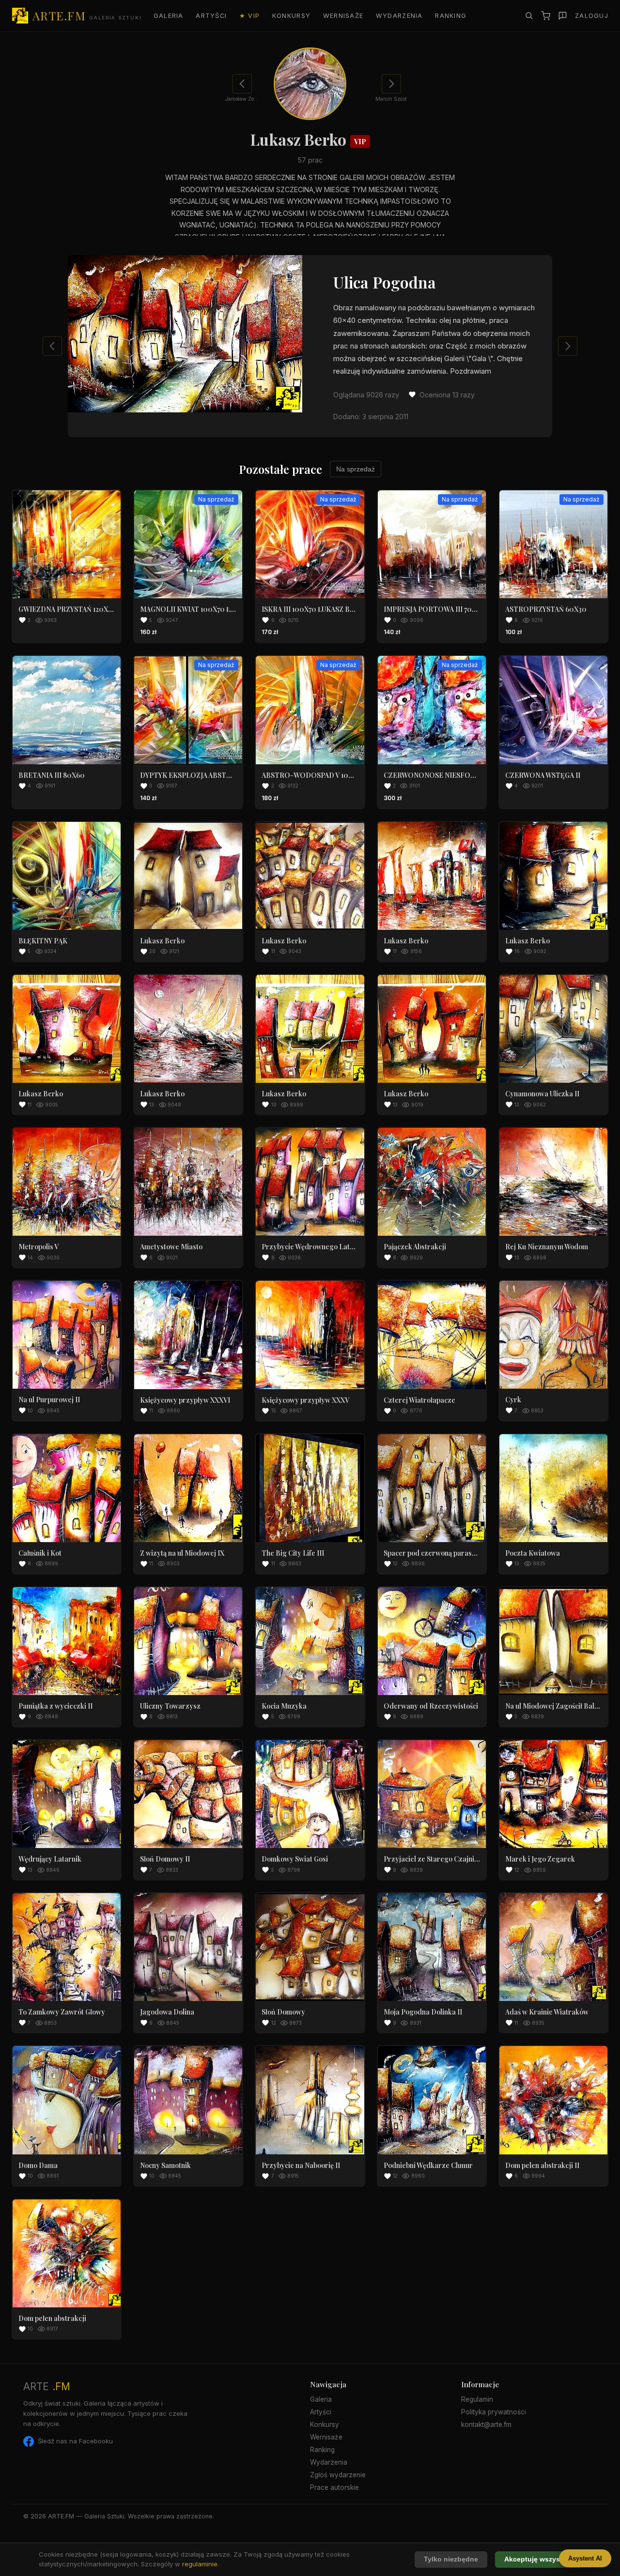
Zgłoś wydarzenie (338, 2475)
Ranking (451, 16)
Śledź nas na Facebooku (75, 2441)
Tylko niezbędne (451, 2559)
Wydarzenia (399, 16)
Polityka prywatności (494, 2412)
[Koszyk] (546, 16)
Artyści (211, 16)
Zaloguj (592, 16)
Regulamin (477, 2399)
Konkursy (291, 16)
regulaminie (200, 2564)
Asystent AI (585, 2558)
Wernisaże (343, 16)
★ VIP (249, 16)
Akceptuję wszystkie (538, 2559)
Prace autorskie (334, 2487)
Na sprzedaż (356, 469)
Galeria (169, 16)
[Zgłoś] (563, 16)
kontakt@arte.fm (486, 2424)
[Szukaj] (529, 15)
